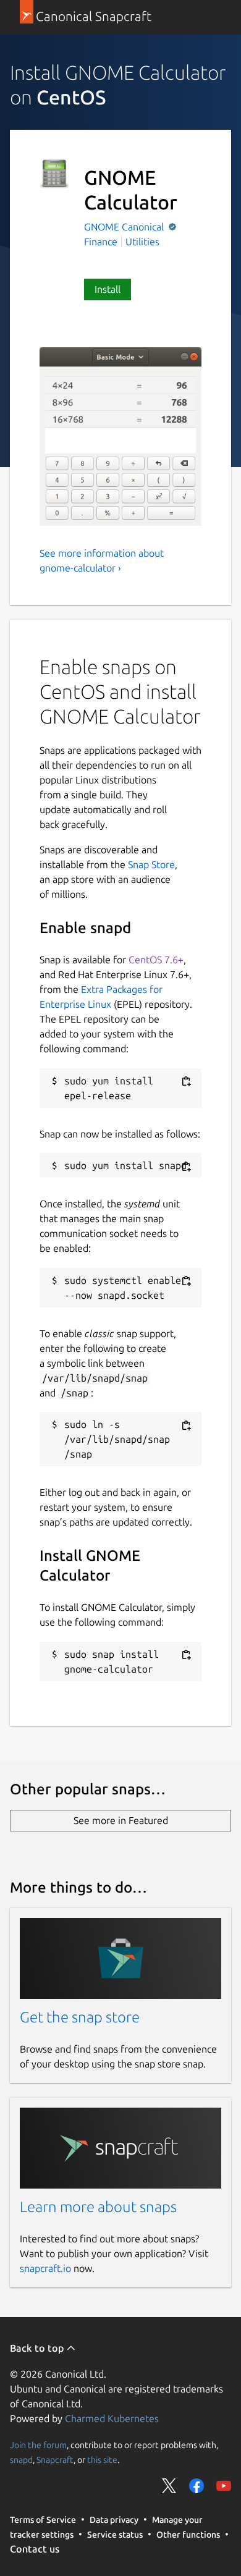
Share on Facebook (197, 2486)
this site (102, 2459)
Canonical (144, 227)
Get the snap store (80, 2017)
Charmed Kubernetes (112, 2418)
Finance (101, 242)
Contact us (35, 2549)
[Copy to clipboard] (186, 1082)
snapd (21, 2459)
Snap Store (151, 864)
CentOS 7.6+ (156, 960)
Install (108, 289)
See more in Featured (121, 1820)
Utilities (142, 242)
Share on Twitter (169, 2486)
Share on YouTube (224, 2486)
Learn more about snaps (98, 2207)
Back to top (38, 2348)
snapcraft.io (45, 2268)
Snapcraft (55, 2459)
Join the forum (38, 2444)
